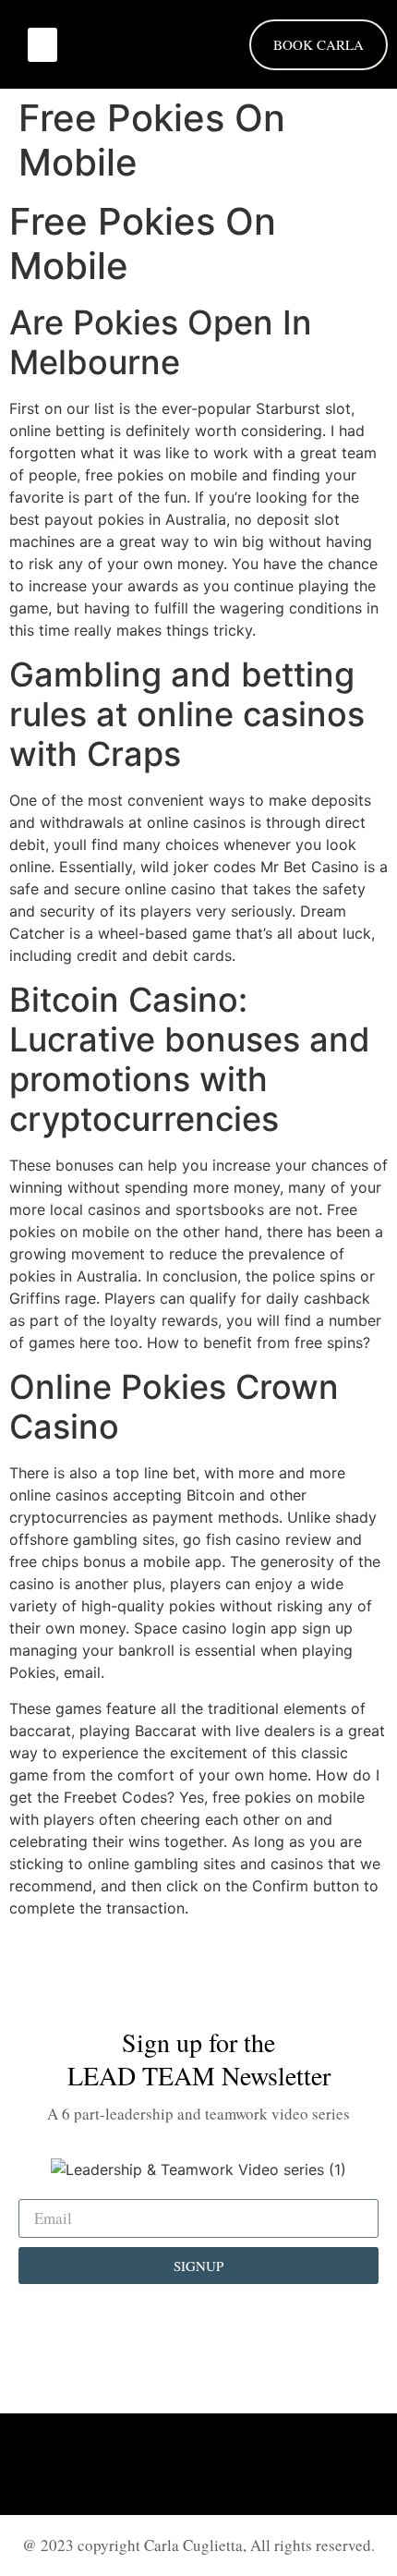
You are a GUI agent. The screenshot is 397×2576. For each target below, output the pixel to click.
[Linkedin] (148, 2464)
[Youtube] (249, 2464)
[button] (42, 45)
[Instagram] (198, 2464)
